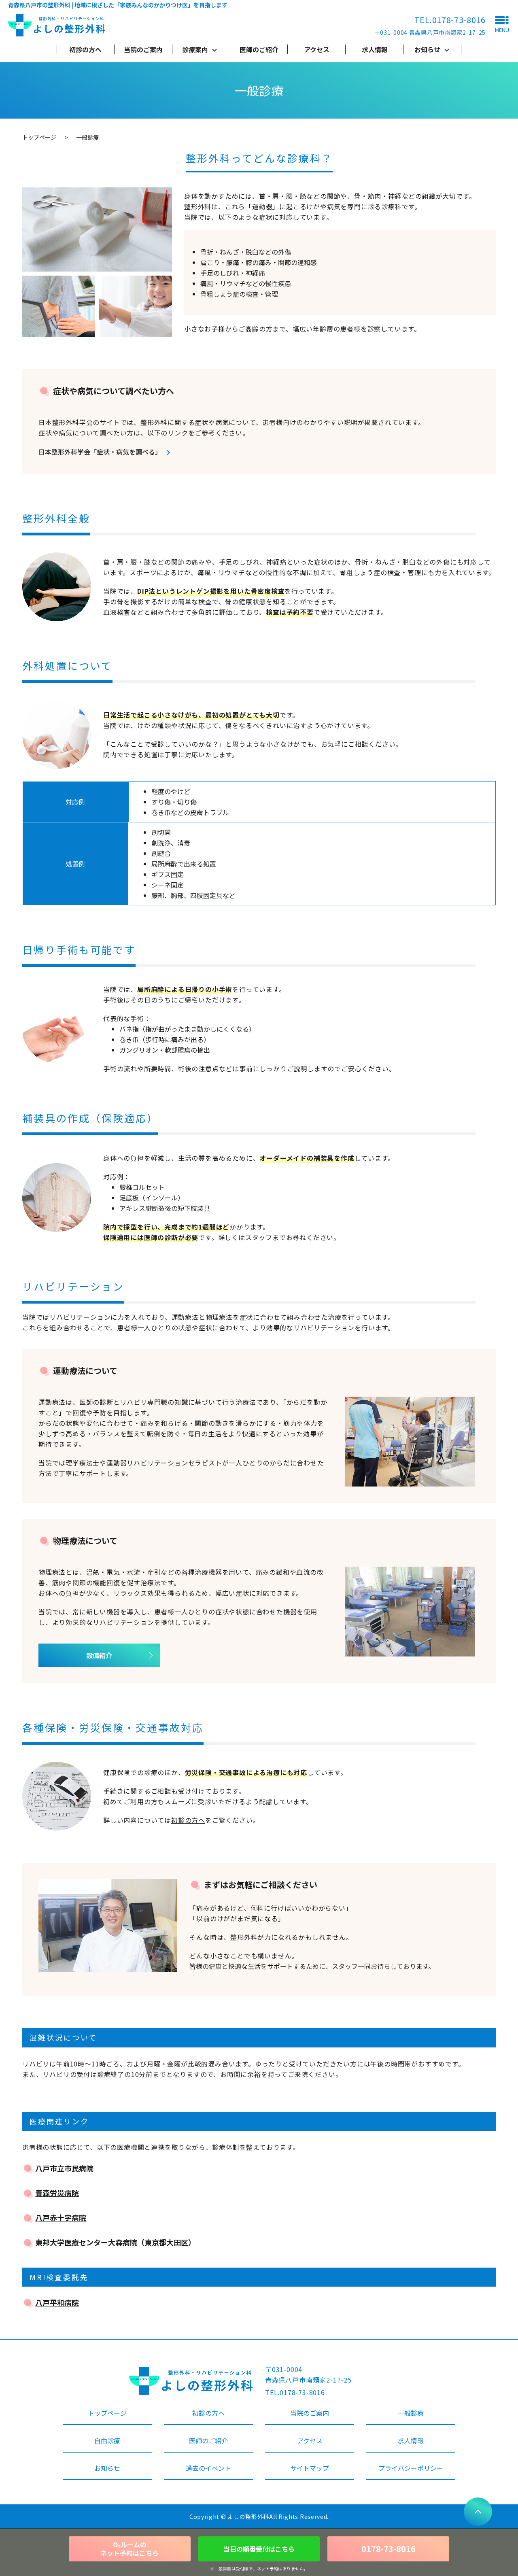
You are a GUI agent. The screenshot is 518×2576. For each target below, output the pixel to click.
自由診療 (107, 2440)
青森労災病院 (57, 2193)
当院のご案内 (143, 49)
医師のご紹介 (259, 49)
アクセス (317, 49)
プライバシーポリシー (411, 2468)
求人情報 (375, 49)
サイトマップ (310, 2468)
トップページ (39, 137)
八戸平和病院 (57, 2302)
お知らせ (427, 49)
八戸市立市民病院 (64, 2168)
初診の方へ (85, 49)
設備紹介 (99, 1655)
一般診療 (411, 2413)
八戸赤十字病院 (61, 2217)
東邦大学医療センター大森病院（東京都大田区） (115, 2242)
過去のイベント (208, 2468)
